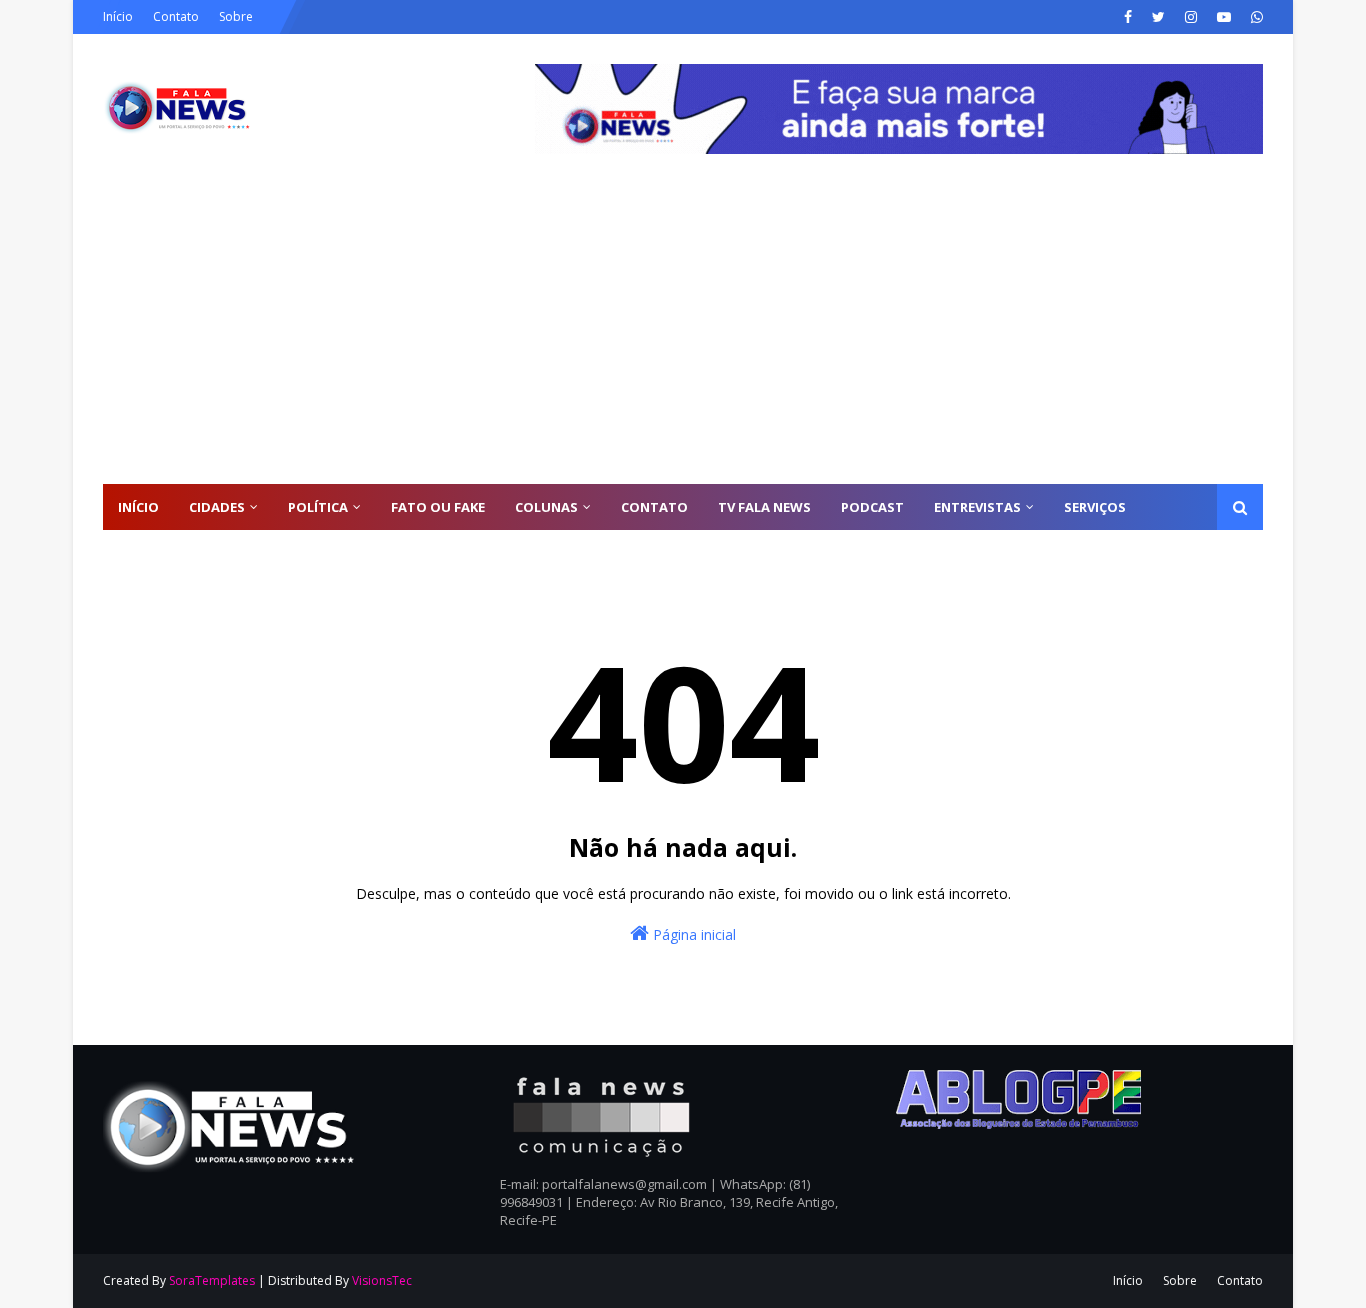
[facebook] (1128, 17)
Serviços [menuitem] (1095, 507)
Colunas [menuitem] (546, 507)
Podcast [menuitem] (872, 507)
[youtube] (1224, 17)
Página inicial (692, 934)
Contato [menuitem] (654, 507)
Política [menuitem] (318, 507)
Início (118, 16)
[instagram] (1191, 17)
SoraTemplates (212, 1280)
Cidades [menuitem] (217, 507)
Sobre (236, 16)
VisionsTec (382, 1280)
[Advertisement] (683, 334)
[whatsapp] (1254, 17)
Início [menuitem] (138, 507)
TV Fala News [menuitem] (764, 507)
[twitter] (1158, 17)
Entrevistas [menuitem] (977, 507)
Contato (176, 16)
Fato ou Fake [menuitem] (438, 507)
